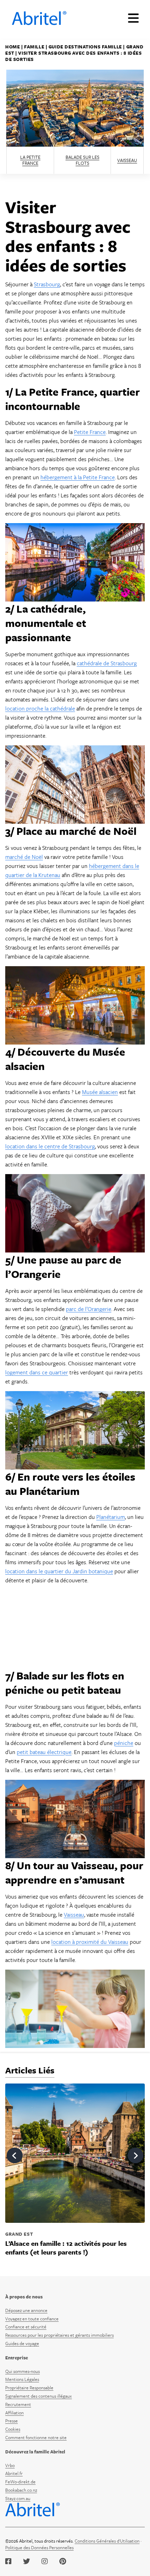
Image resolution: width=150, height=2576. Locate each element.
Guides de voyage (22, 2343)
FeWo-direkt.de (20, 2482)
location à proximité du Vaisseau (90, 1942)
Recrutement (18, 2404)
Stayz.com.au (18, 2498)
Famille (34, 47)
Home (13, 47)
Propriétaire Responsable (29, 2388)
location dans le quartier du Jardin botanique (59, 1571)
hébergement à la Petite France (78, 477)
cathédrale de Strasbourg (107, 663)
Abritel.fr (14, 2473)
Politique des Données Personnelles (39, 2547)
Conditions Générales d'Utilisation (107, 2541)
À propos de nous (24, 2297)
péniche (124, 1743)
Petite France (90, 432)
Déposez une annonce (26, 2310)
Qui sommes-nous (22, 2371)
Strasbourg (47, 284)
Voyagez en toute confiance (32, 2319)
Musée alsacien (100, 1092)
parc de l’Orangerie (89, 1309)
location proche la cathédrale (40, 708)
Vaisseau (127, 160)
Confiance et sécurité (26, 2327)
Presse (12, 2421)
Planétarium (111, 1517)
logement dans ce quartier (37, 1372)
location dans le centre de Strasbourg (50, 1146)
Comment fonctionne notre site (36, 2437)
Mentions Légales (22, 2379)
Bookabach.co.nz (21, 2490)
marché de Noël (24, 857)
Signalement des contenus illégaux (39, 2396)
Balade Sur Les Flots (82, 160)
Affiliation (14, 2413)
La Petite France (30, 160)
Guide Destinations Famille (85, 47)
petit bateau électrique (44, 1752)
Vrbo (10, 2465)
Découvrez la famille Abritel (35, 2452)
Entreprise (17, 2358)
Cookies (13, 2429)
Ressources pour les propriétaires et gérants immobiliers (59, 2335)
